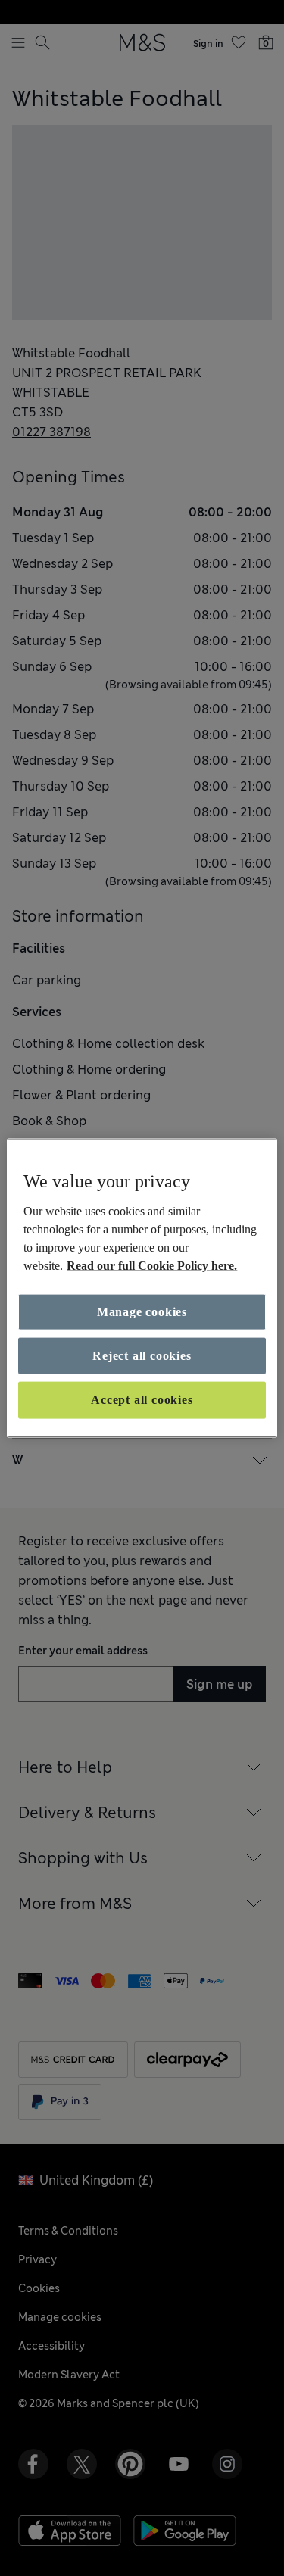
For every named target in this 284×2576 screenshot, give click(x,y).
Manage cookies (142, 1311)
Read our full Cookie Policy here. (152, 1265)
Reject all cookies (142, 1356)
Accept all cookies (142, 1400)
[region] (142, 1288)
